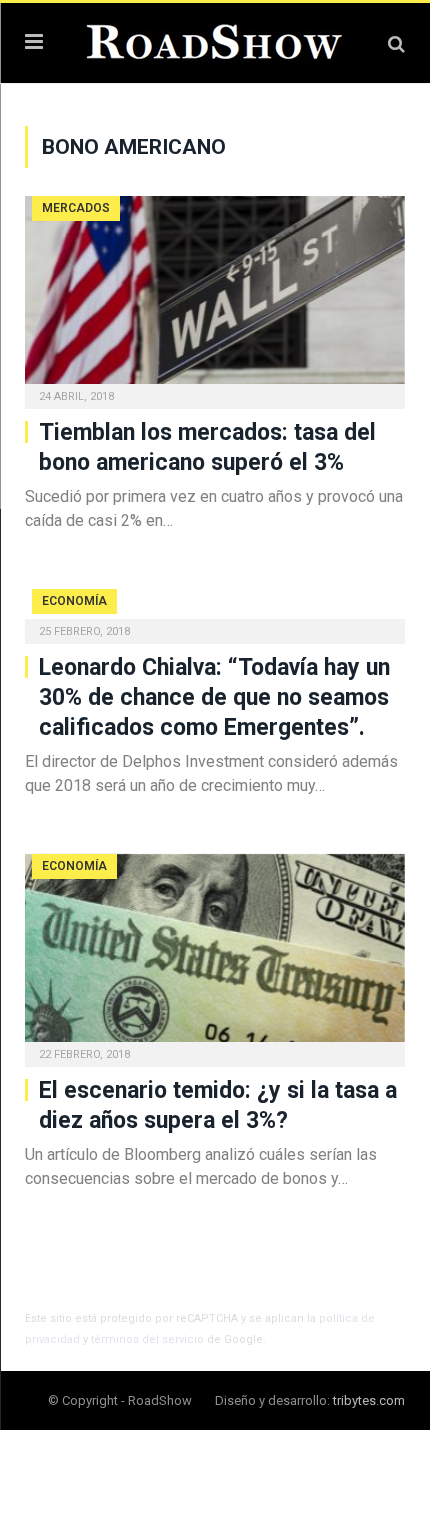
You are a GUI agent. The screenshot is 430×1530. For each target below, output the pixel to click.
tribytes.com (369, 1400)
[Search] (396, 43)
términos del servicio (147, 1339)
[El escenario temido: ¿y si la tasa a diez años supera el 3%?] (215, 954)
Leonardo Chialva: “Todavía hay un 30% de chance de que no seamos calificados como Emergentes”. (214, 697)
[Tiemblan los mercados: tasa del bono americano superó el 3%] (215, 296)
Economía (74, 601)
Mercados (76, 208)
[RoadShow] (215, 40)
